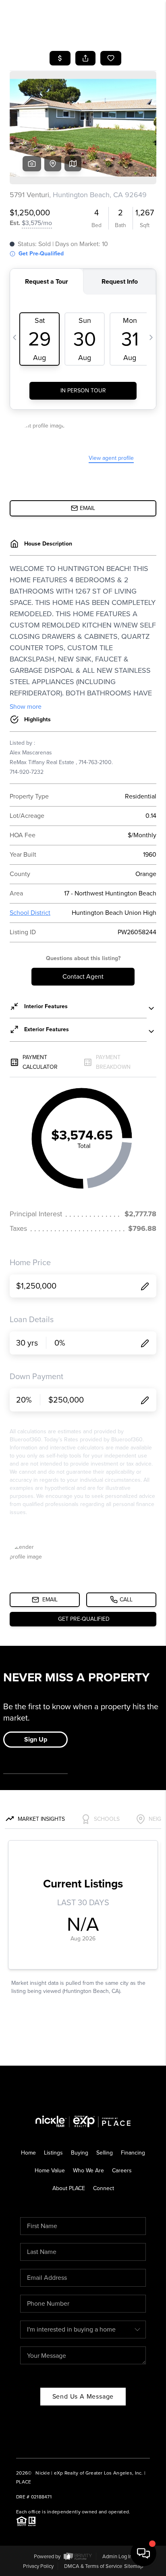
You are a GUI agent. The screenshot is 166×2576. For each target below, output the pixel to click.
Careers (122, 2171)
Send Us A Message (83, 2396)
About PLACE (69, 2188)
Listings (53, 2153)
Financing (133, 2153)
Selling (105, 2153)
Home (28, 2153)
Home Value (50, 2171)
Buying (80, 2153)
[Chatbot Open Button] (143, 2553)
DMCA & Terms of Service (93, 2566)
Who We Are (88, 2171)
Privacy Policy (38, 2566)
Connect (104, 2188)
